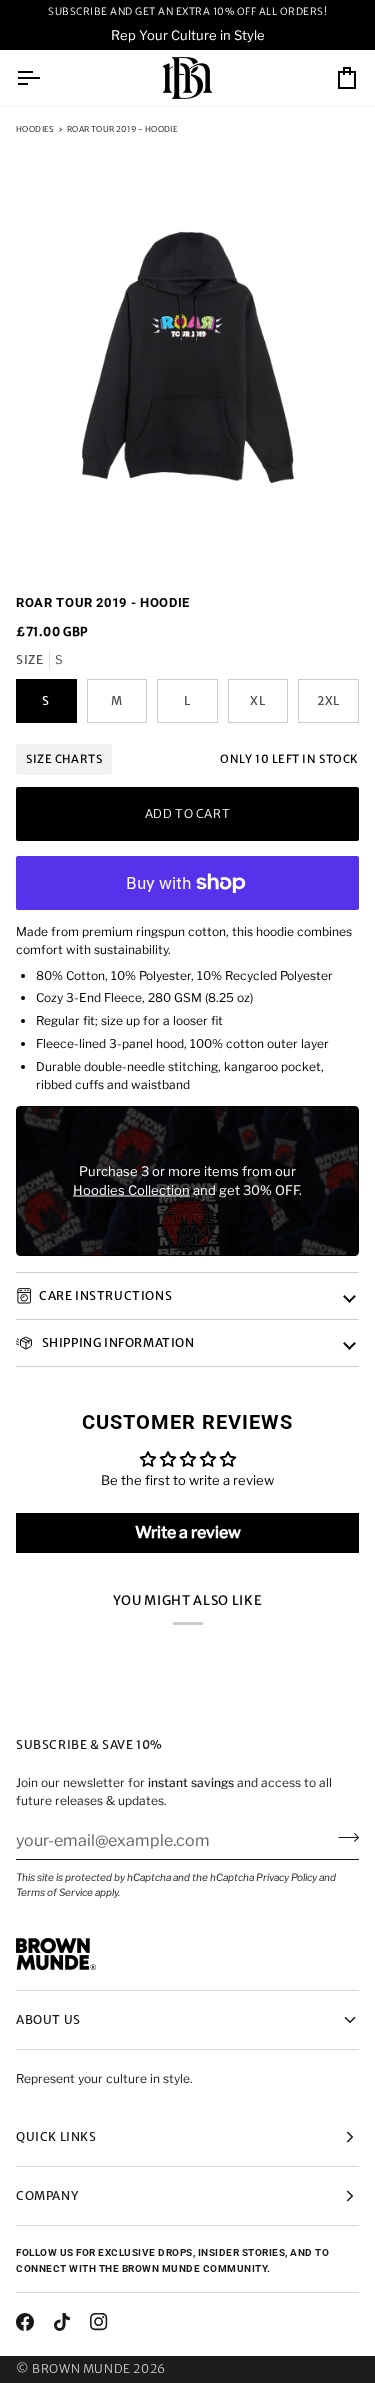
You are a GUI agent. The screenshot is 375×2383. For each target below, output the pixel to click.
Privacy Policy (286, 1877)
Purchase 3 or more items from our (187, 1170)
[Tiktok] (62, 2322)
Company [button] (47, 2195)
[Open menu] (46, 78)
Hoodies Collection (131, 1190)
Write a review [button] (188, 1532)
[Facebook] (25, 2322)
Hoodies (35, 129)
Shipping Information (117, 1342)
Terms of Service (54, 1892)
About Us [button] (48, 2019)
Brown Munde (81, 2368)
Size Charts (64, 759)
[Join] (342, 1838)
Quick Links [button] (56, 2136)
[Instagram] (99, 2322)
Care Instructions (105, 1295)
